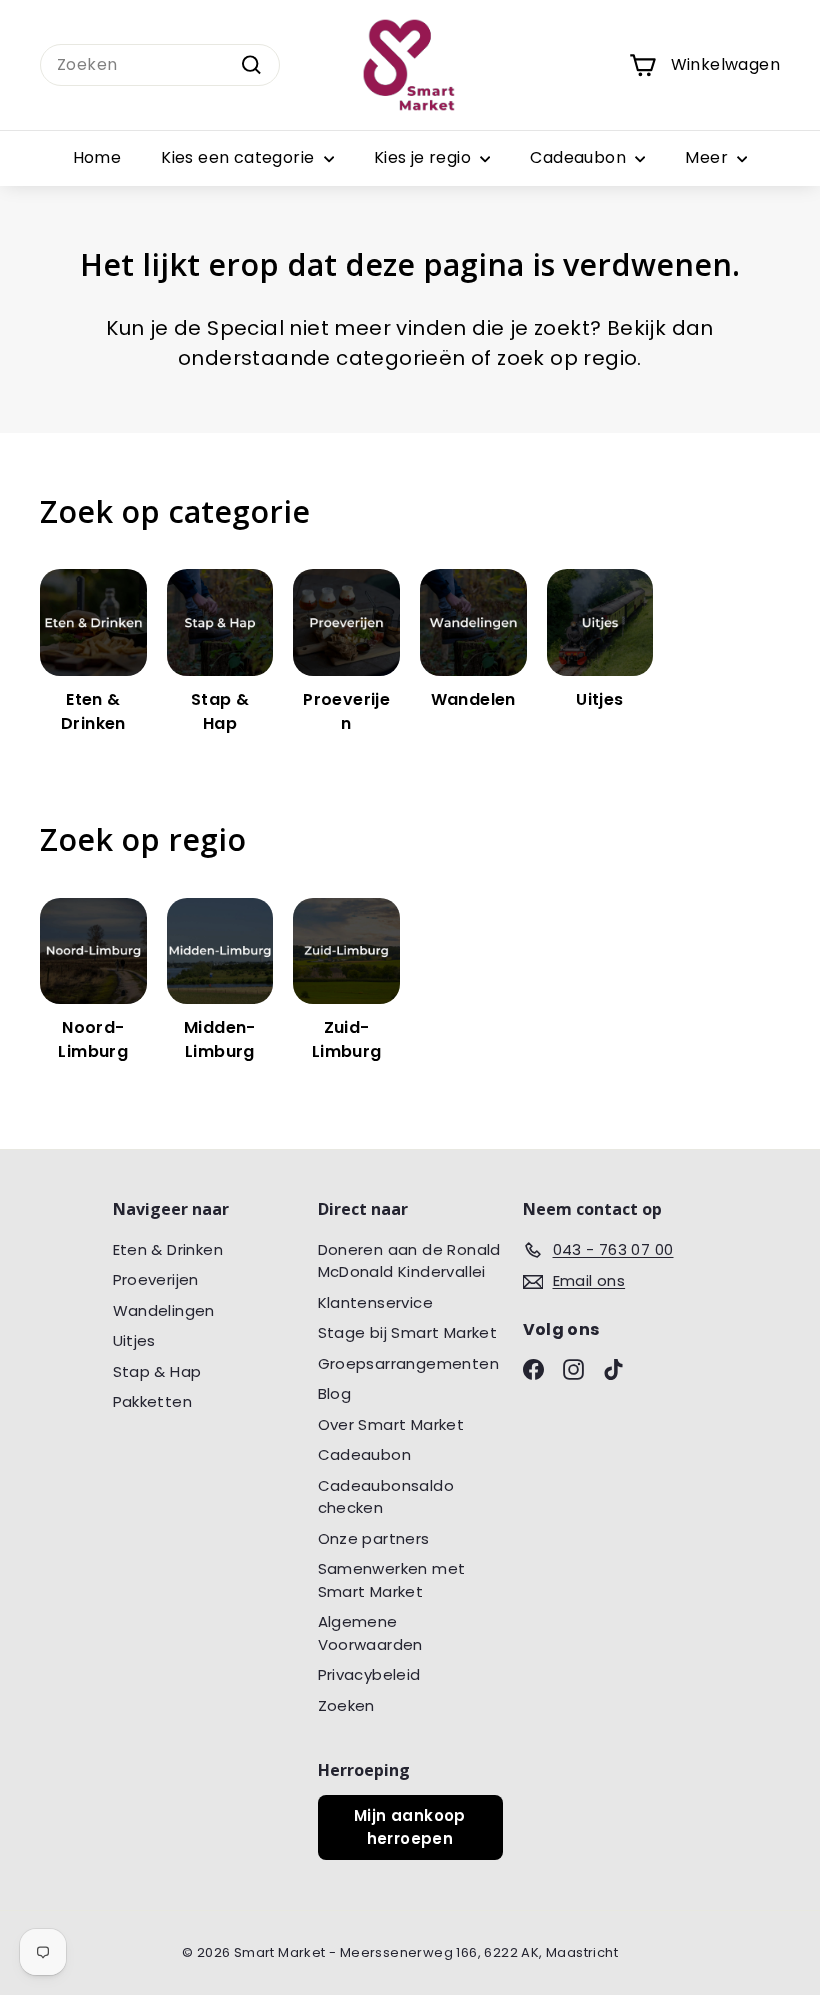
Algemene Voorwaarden (370, 1633)
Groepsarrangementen (409, 1363)
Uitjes (134, 1340)
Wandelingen (164, 1310)
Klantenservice (376, 1302)
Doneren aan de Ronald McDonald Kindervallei (409, 1261)
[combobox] (160, 65)
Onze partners (374, 1538)
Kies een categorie (240, 157)
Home (97, 157)
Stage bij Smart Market (408, 1332)
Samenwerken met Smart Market (392, 1580)
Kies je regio (425, 157)
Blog (335, 1393)
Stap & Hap (157, 1371)
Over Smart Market (391, 1424)
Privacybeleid (369, 1674)
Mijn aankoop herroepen (410, 1827)
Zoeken (346, 1705)
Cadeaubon (580, 157)
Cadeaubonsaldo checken (386, 1497)
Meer (708, 157)
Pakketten (153, 1401)
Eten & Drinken (168, 1249)
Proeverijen (156, 1279)
